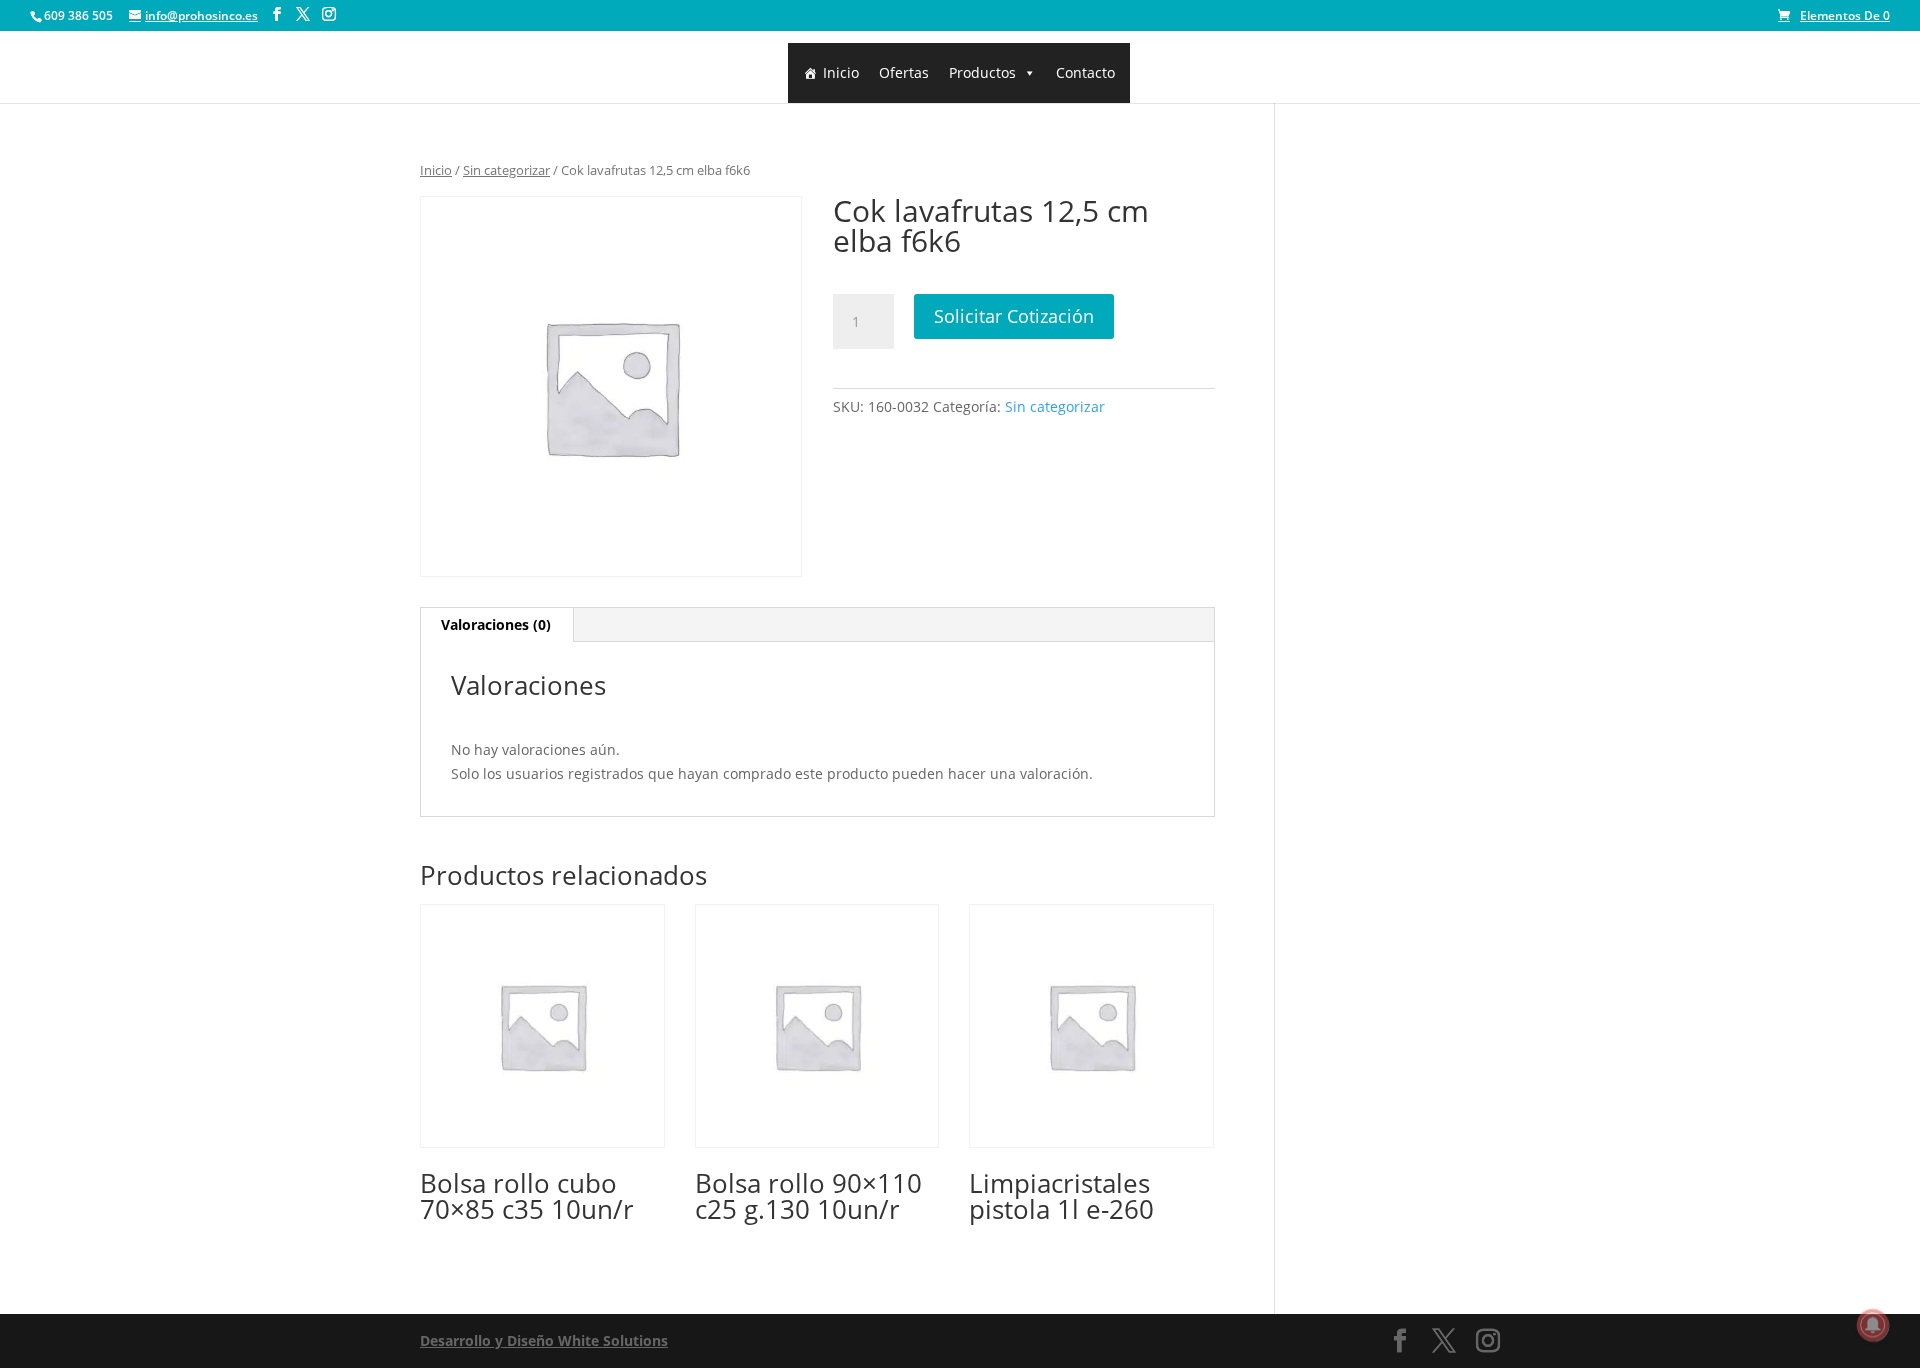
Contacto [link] (1085, 72)
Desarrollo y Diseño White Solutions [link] (544, 1340)
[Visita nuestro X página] (303, 14)
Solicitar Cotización (1014, 316)
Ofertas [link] (904, 72)
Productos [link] (982, 72)
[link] (1834, 15)
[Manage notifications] (1873, 1325)
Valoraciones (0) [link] (496, 624)
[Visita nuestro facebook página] (277, 14)
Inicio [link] (841, 72)
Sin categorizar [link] (506, 170)
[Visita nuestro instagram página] (329, 14)
